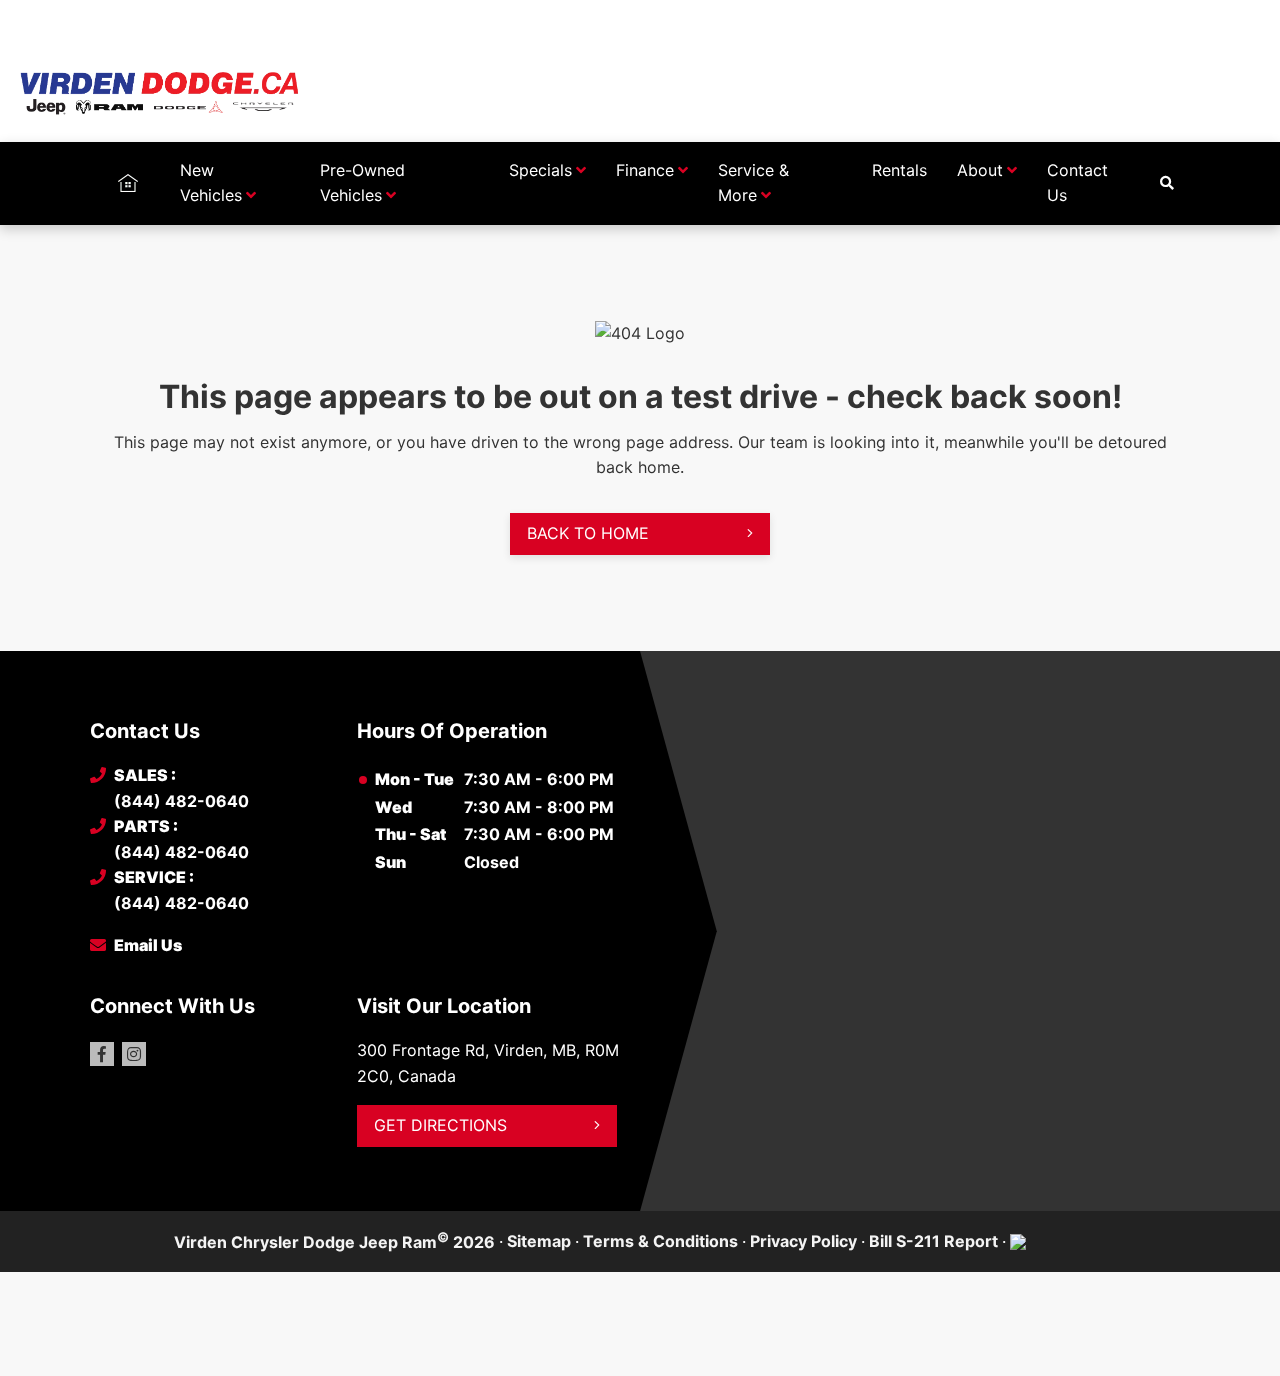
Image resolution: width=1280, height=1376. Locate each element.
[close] (1170, 17)
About (980, 170)
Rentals (899, 170)
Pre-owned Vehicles (362, 183)
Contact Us (1077, 183)
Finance (645, 170)
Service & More (753, 183)
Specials (540, 170)
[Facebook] (102, 1054)
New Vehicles (211, 183)
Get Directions (440, 1125)
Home (127, 170)
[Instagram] (134, 1054)
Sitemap (539, 1241)
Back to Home (588, 533)
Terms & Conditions (660, 1241)
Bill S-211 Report (933, 1241)
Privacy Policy (803, 1241)
